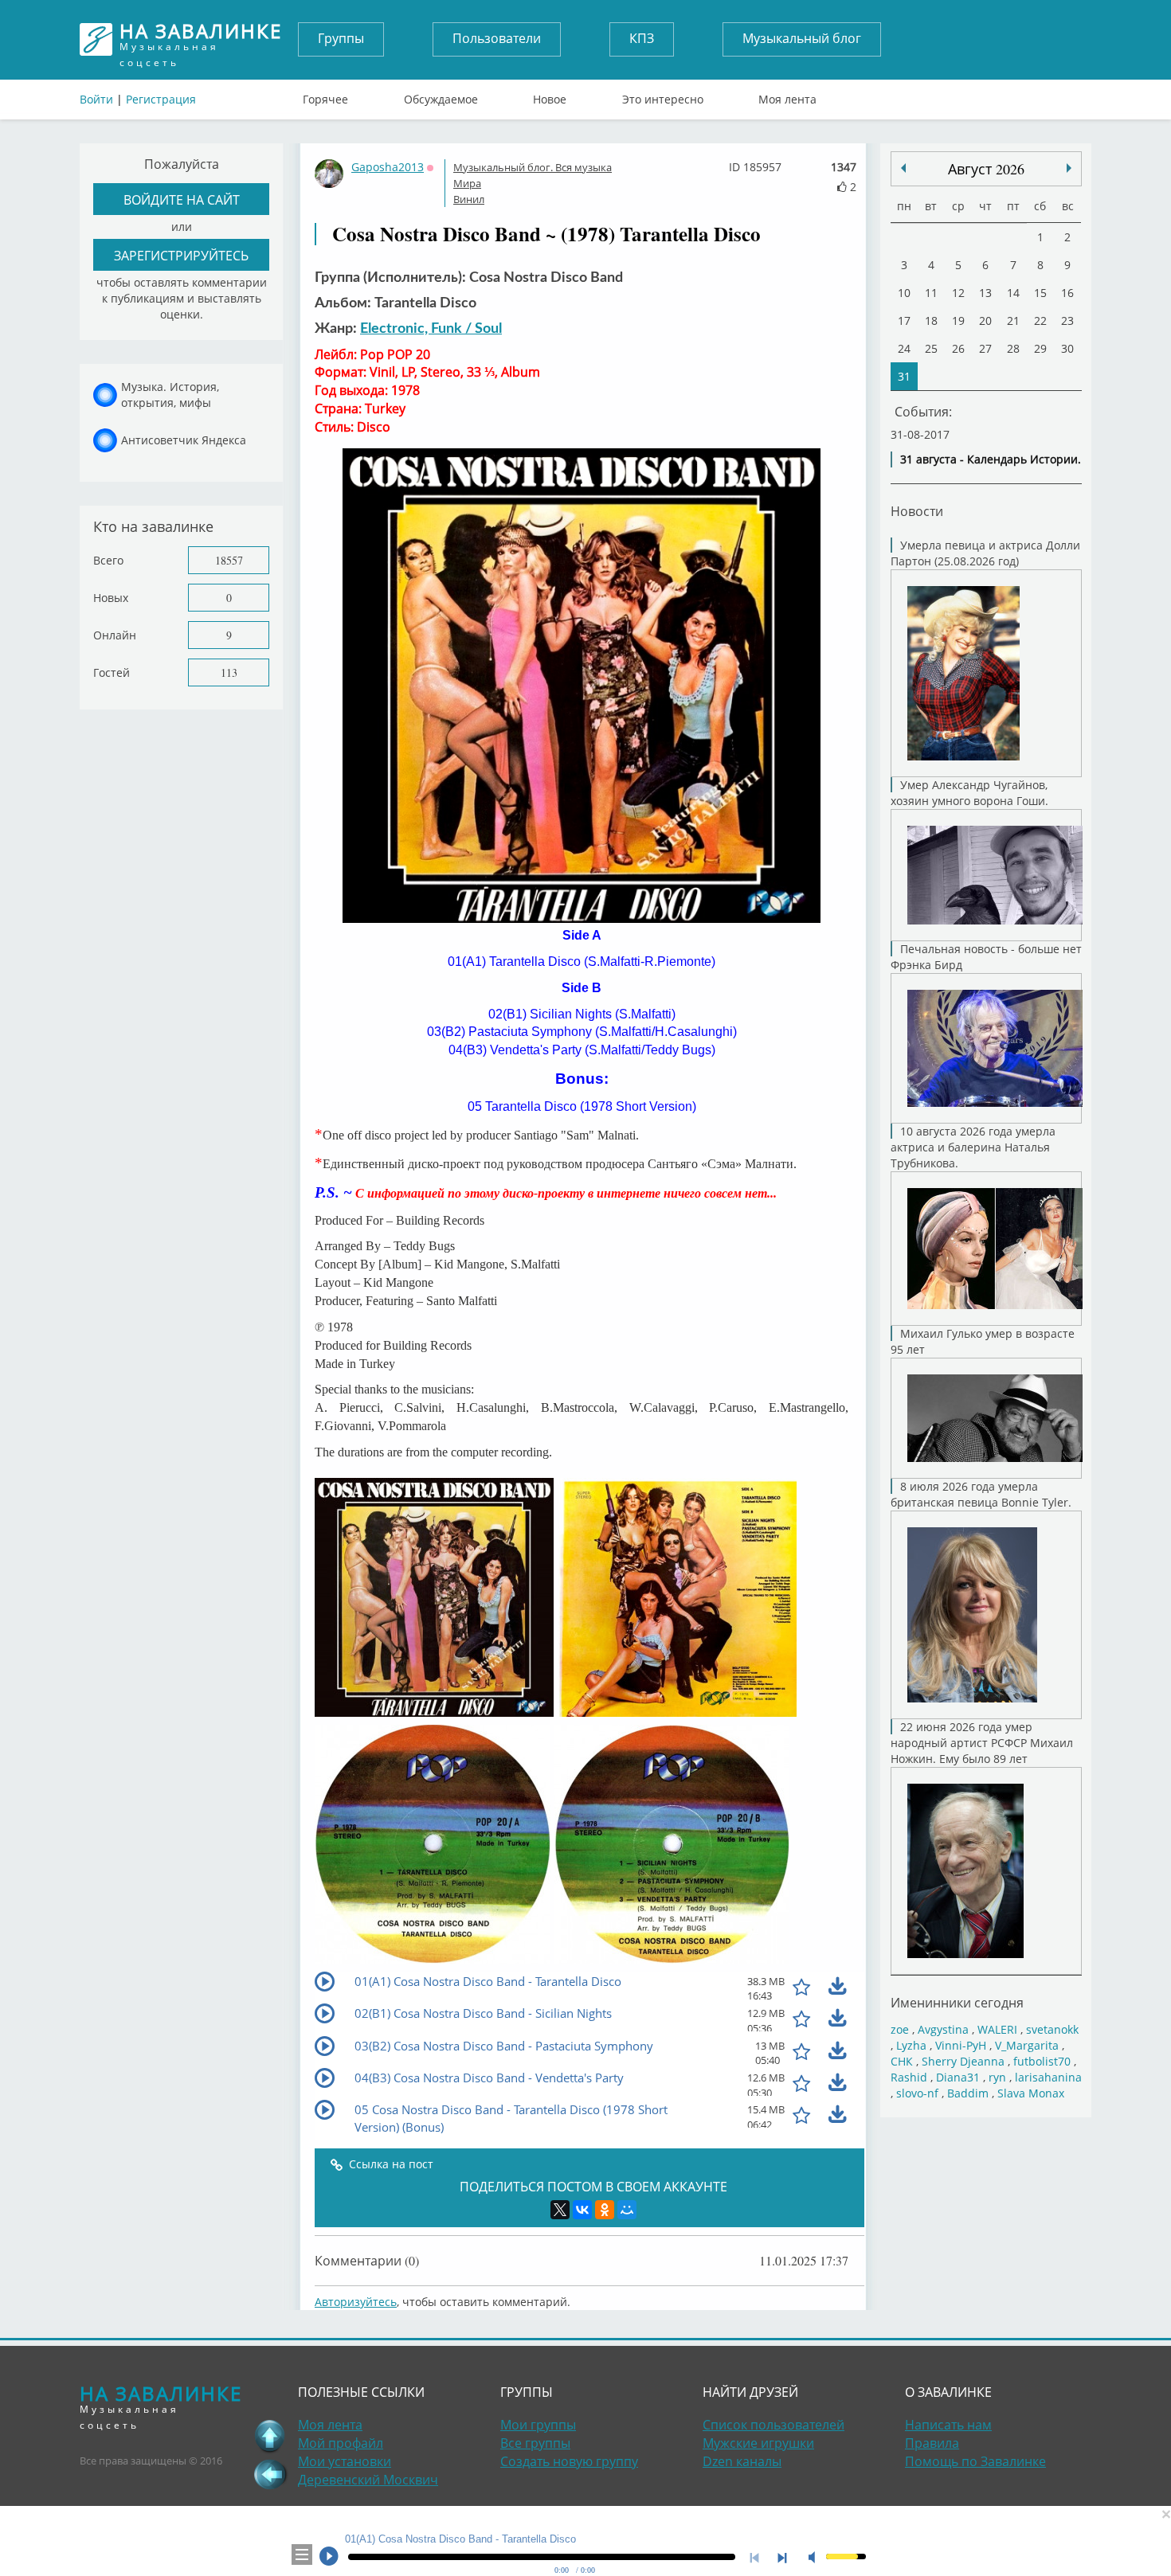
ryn (997, 2077)
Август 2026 (986, 169)
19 (958, 321)
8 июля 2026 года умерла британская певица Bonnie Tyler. (981, 1494)
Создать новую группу (569, 2461)
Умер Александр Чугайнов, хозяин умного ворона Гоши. (969, 793)
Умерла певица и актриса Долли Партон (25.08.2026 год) (985, 553)
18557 (229, 560)
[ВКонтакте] (582, 2210)
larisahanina (1048, 2077)
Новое (550, 96)
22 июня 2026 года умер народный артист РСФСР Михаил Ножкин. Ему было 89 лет (982, 1743)
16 (1067, 293)
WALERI (997, 2029)
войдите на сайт (182, 199)
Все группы (535, 2443)
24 (904, 348)
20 (985, 321)
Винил (469, 199)
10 (904, 293)
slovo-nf (917, 2093)
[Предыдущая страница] (270, 2474)
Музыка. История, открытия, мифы (170, 395)
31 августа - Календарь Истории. (991, 459)
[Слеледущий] (903, 168)
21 (1013, 321)
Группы (341, 38)
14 (1013, 293)
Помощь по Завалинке (975, 2461)
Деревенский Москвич (368, 2480)
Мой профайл (341, 2443)
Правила (932, 2443)
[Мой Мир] (627, 2210)
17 (904, 321)
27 (985, 348)
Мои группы (538, 2425)
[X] (560, 2210)
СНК (902, 2061)
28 (1013, 348)
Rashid (909, 2077)
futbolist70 (1042, 2061)
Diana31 (958, 2077)
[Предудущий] (1069, 168)
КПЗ (642, 38)
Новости (917, 511)
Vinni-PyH (961, 2045)
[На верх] (270, 2436)
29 (1040, 348)
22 (1040, 321)
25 (931, 348)
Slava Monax (1031, 2093)
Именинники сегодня (957, 2002)
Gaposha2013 (388, 167)
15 (1040, 293)
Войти (96, 99)
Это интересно (663, 96)
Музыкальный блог (802, 38)
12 (958, 293)
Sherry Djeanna (963, 2061)
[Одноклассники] (605, 2210)
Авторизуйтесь (356, 2302)
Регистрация (161, 99)
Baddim (968, 2093)
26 (958, 348)
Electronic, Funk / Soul (431, 329)
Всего (108, 560)
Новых (111, 598)
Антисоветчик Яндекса (184, 440)
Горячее (325, 96)
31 (904, 376)
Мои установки (345, 2461)
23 (1067, 321)
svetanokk (1052, 2029)
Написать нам (948, 2425)
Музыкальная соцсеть (201, 39)
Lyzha (911, 2045)
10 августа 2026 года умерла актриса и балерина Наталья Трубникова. (973, 1147)
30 (1067, 348)
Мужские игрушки (758, 2443)
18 (931, 321)
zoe (900, 2029)
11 (931, 293)
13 (985, 293)
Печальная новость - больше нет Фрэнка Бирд (986, 957)
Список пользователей (773, 2425)
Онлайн (115, 635)
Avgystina (943, 2029)
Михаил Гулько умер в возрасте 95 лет (983, 1341)
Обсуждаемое (441, 96)
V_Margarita (1027, 2045)
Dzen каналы (742, 2461)
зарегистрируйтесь (181, 255)
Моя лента (787, 96)
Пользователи (497, 38)
